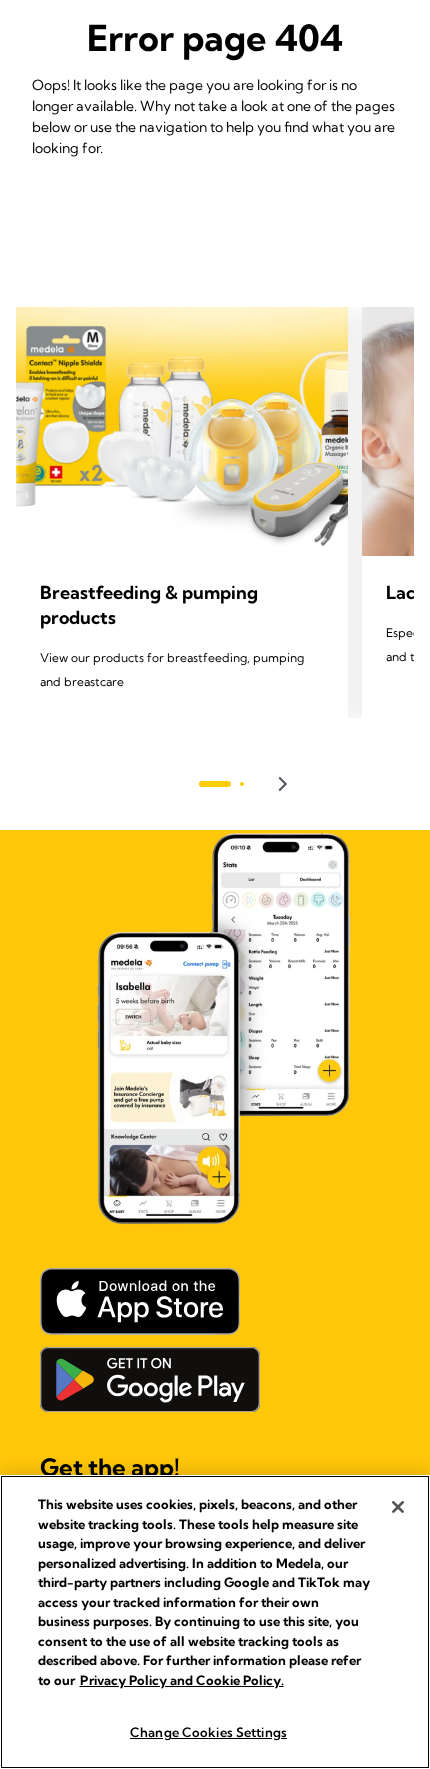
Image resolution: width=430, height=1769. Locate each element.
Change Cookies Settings (208, 1732)
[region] (215, 1622)
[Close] (398, 1507)
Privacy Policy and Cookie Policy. (182, 1680)
